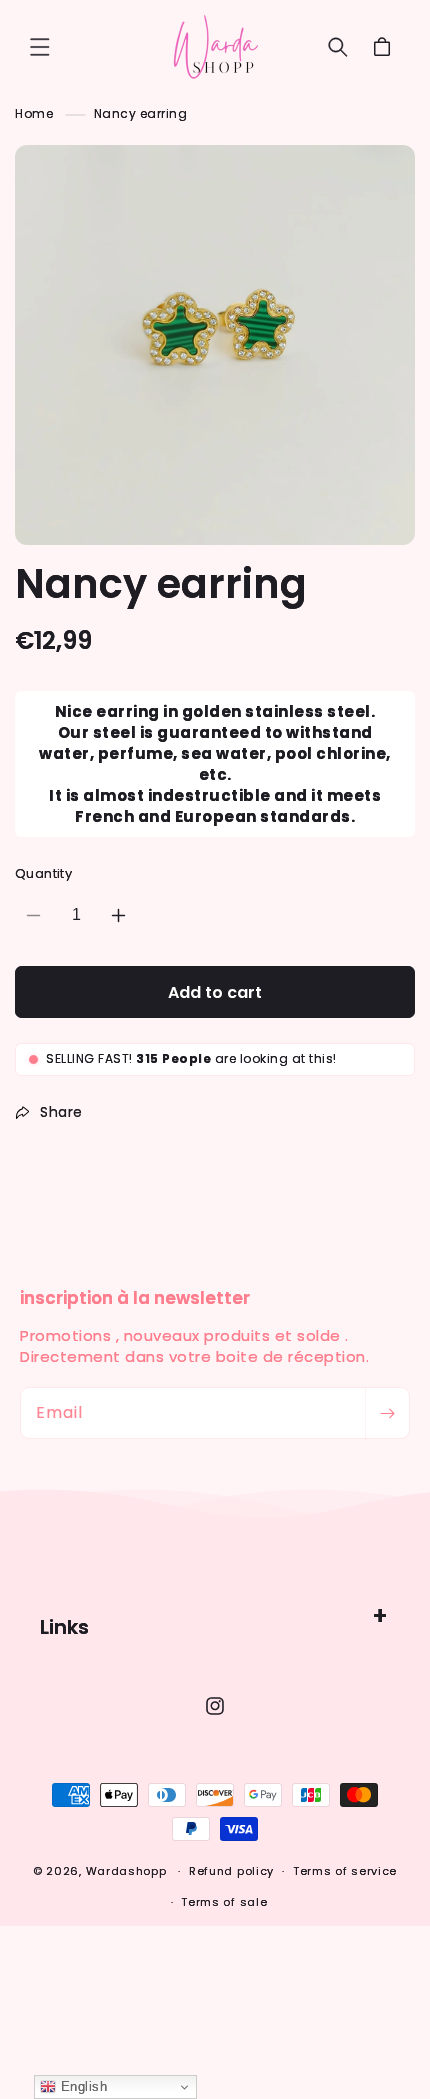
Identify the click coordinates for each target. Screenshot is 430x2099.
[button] (40, 47)
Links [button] (64, 1627)
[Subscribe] (387, 1413)
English (81, 2086)
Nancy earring (141, 113)
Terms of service (345, 1871)
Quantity (43, 873)
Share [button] (61, 1112)
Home (34, 113)
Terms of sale (224, 1902)
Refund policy (231, 1871)
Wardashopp (126, 1871)
